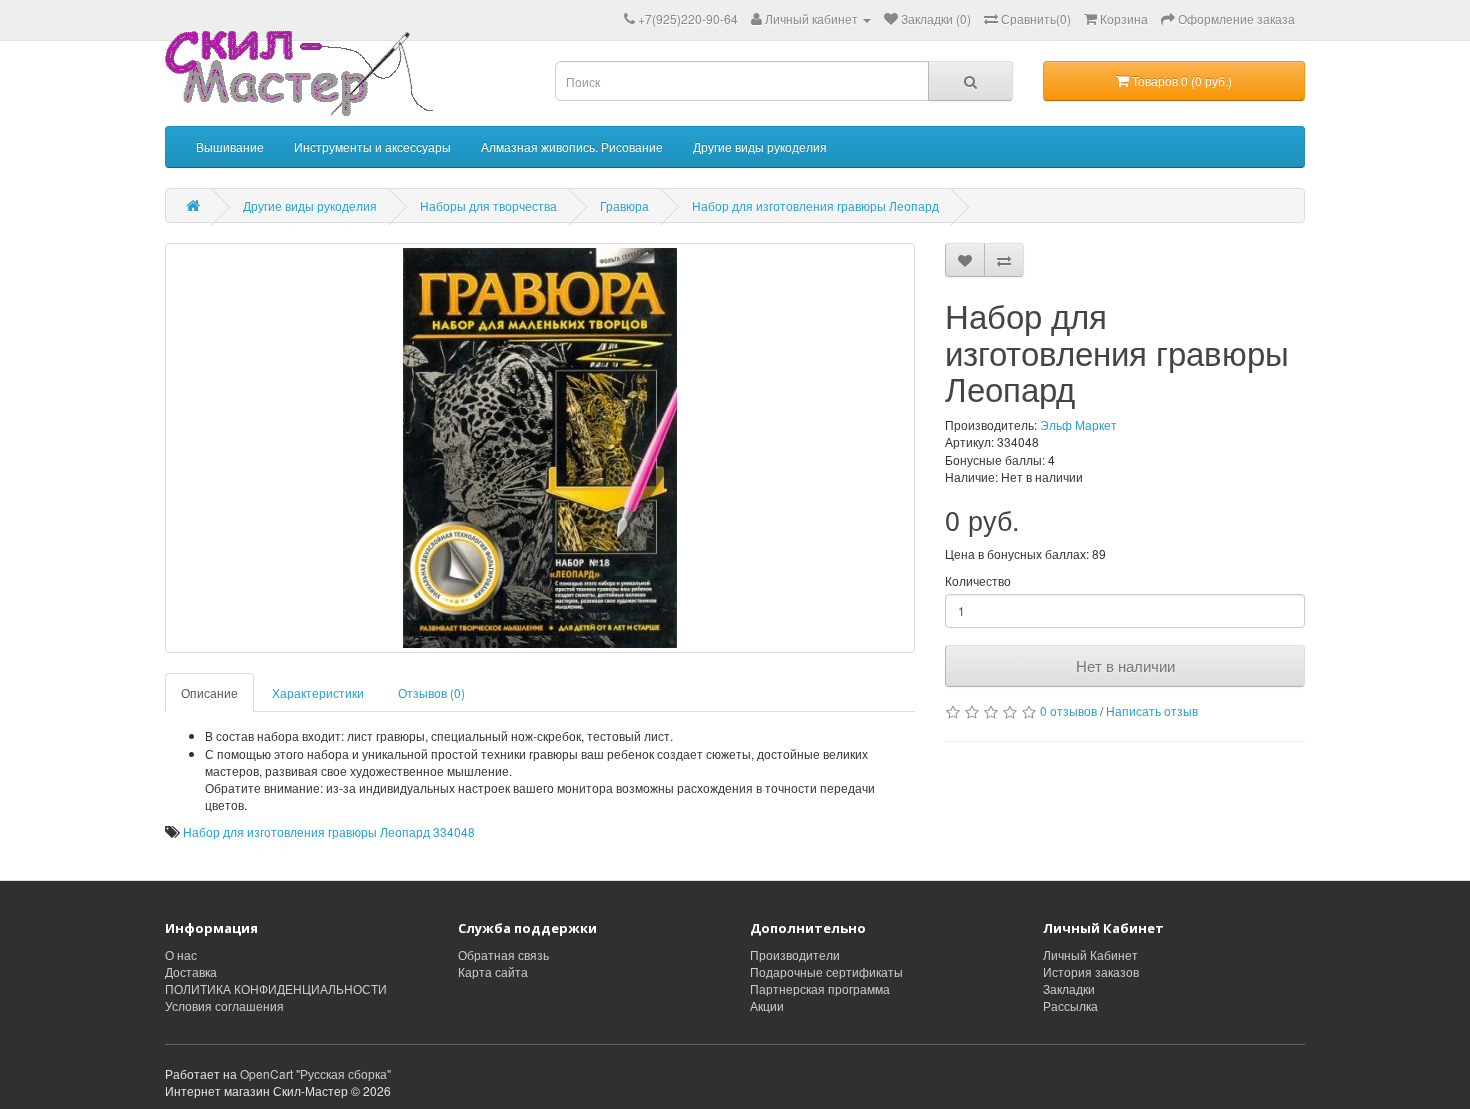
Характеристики (318, 692)
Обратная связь (503, 954)
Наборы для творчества (488, 205)
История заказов (1091, 971)
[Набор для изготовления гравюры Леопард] (540, 448)
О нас (181, 954)
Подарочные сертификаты (826, 971)
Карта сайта (493, 971)
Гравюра (624, 205)
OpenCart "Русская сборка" (315, 1073)
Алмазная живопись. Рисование (572, 146)
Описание (209, 692)
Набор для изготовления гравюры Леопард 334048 (329, 831)
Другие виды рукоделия (760, 146)
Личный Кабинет (1090, 954)
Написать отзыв (1152, 710)
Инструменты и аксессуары (372, 146)
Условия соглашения (224, 1005)
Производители (795, 954)
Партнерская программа (820, 988)
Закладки (1069, 988)
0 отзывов (1068, 710)
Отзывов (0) (431, 692)
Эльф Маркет (1078, 424)
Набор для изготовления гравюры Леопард (815, 205)
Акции (767, 1005)
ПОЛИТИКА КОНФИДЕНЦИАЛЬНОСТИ (276, 988)
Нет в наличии (1125, 665)
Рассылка (1070, 1005)
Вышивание (230, 146)
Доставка (191, 971)
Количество (978, 580)
